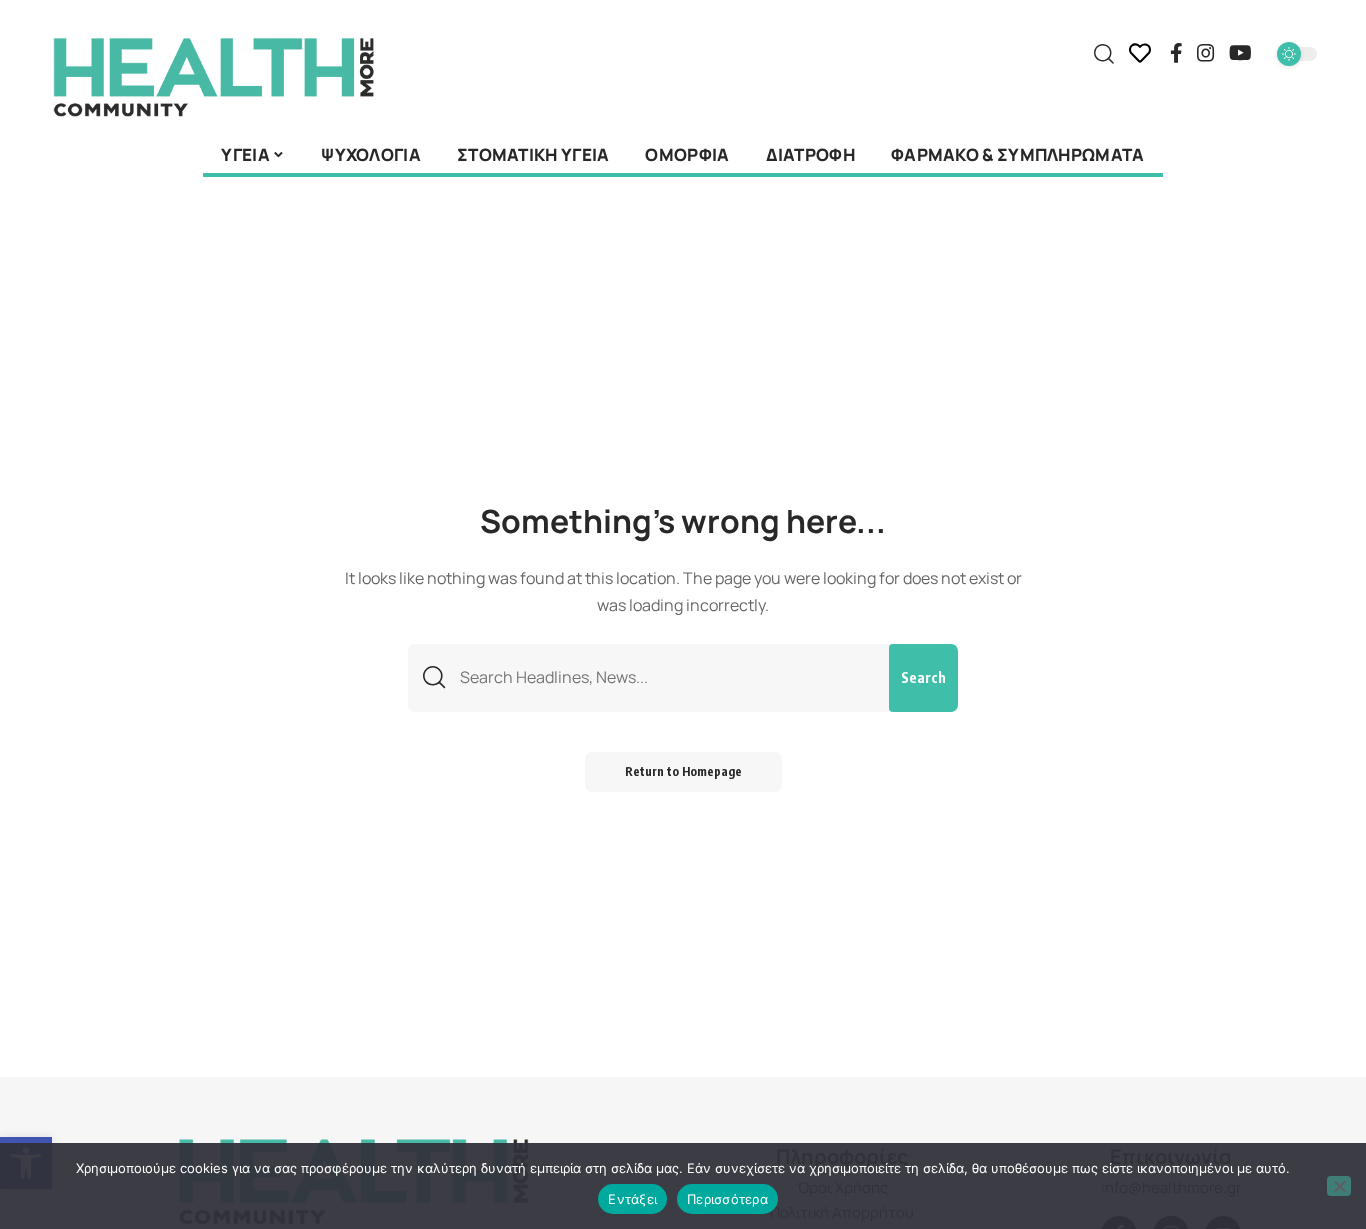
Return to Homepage (683, 771)
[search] (1104, 54)
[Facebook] (1176, 53)
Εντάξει (632, 1199)
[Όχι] (1339, 1186)
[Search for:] (667, 677)
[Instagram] (1206, 53)
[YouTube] (1240, 53)
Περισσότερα (727, 1199)
